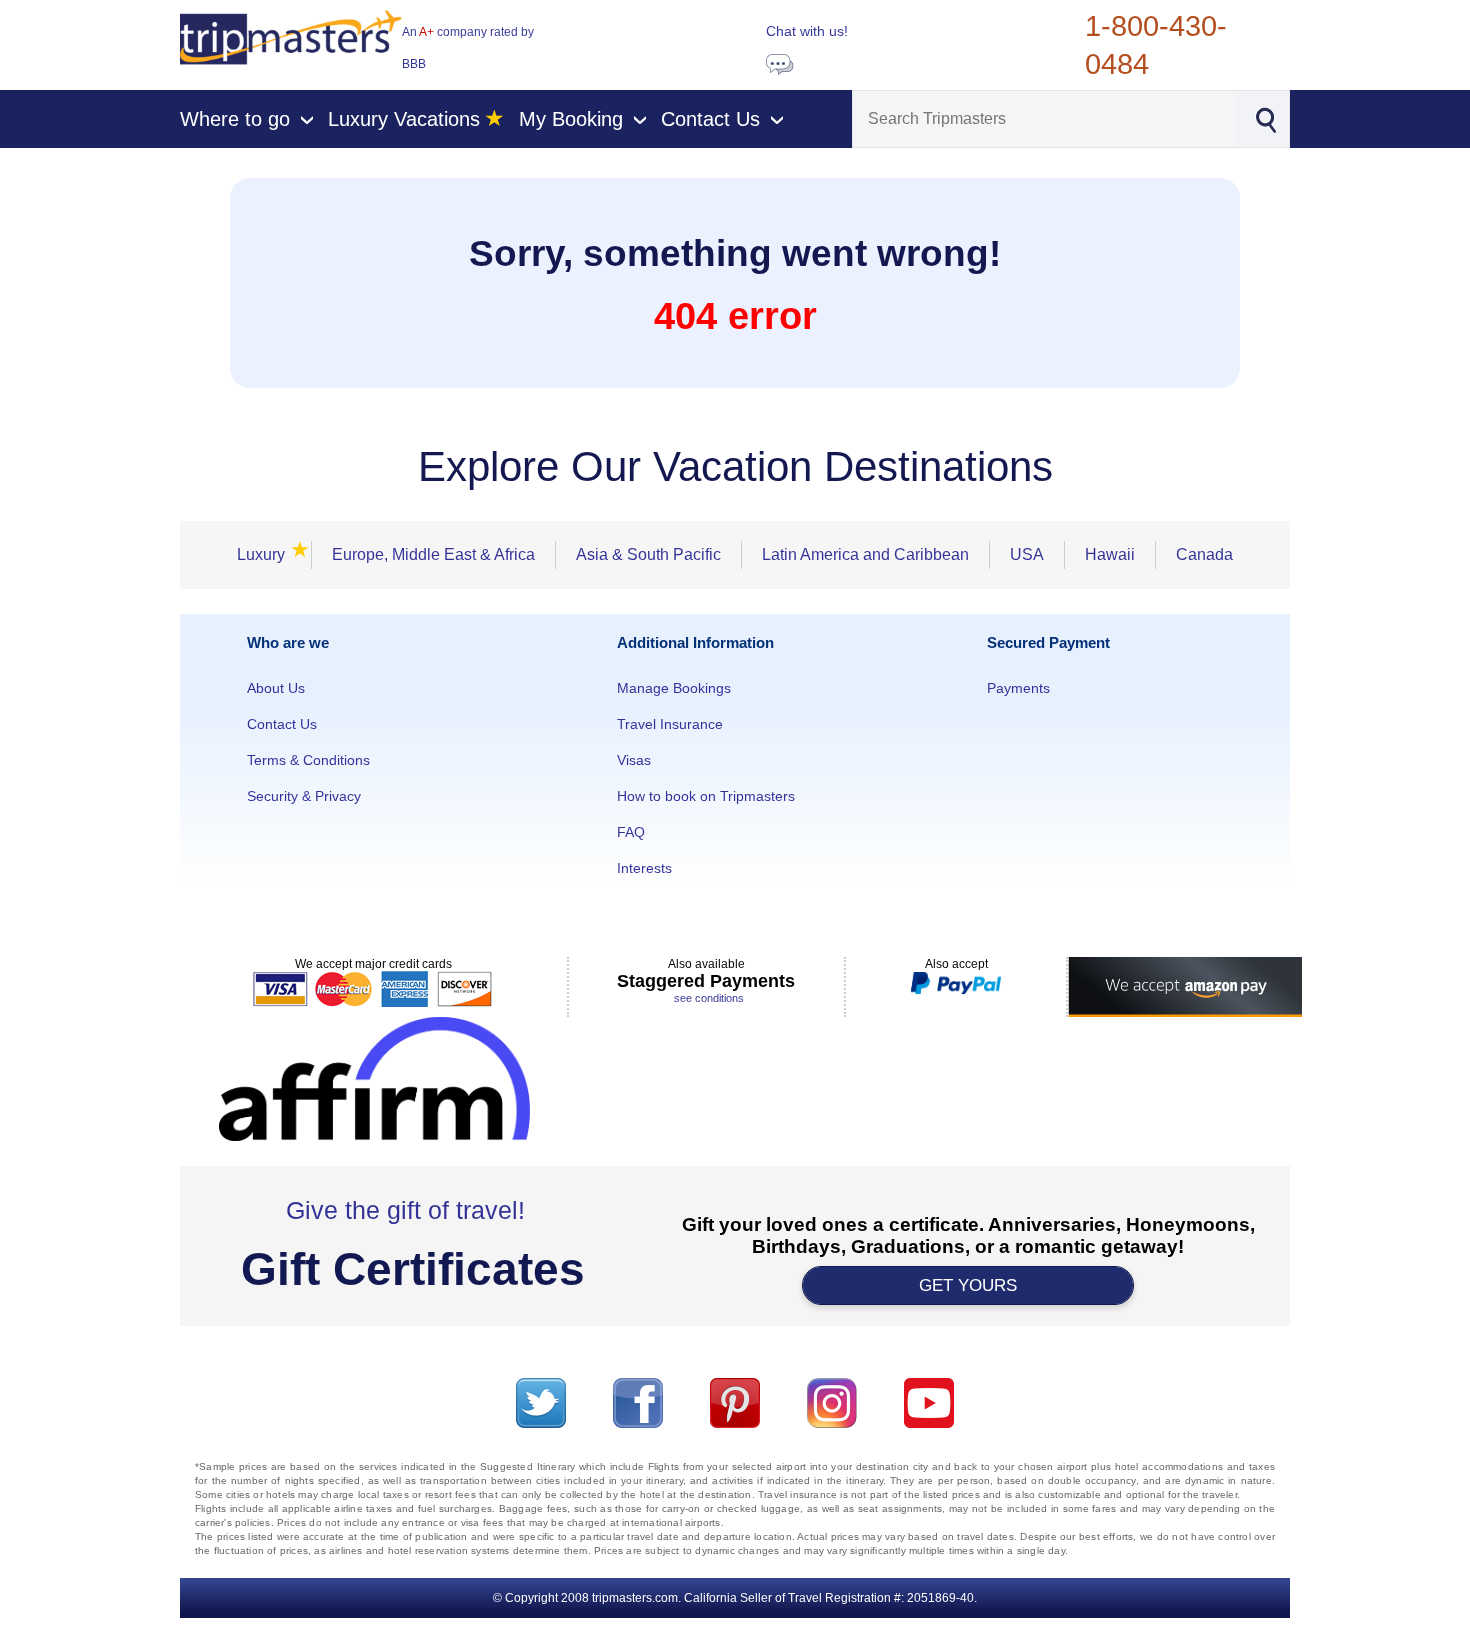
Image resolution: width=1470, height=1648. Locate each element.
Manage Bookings (674, 688)
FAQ (631, 832)
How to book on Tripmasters (706, 796)
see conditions (709, 998)
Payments (1018, 688)
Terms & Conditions (308, 760)
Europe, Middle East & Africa (433, 554)
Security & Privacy (304, 796)
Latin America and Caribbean (865, 554)
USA (1027, 554)
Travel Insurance (670, 724)
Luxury (267, 554)
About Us (276, 688)
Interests (644, 868)
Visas (634, 760)
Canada (1204, 554)
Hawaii (1110, 554)
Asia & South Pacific (648, 554)
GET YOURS (968, 1285)
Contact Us (282, 724)
